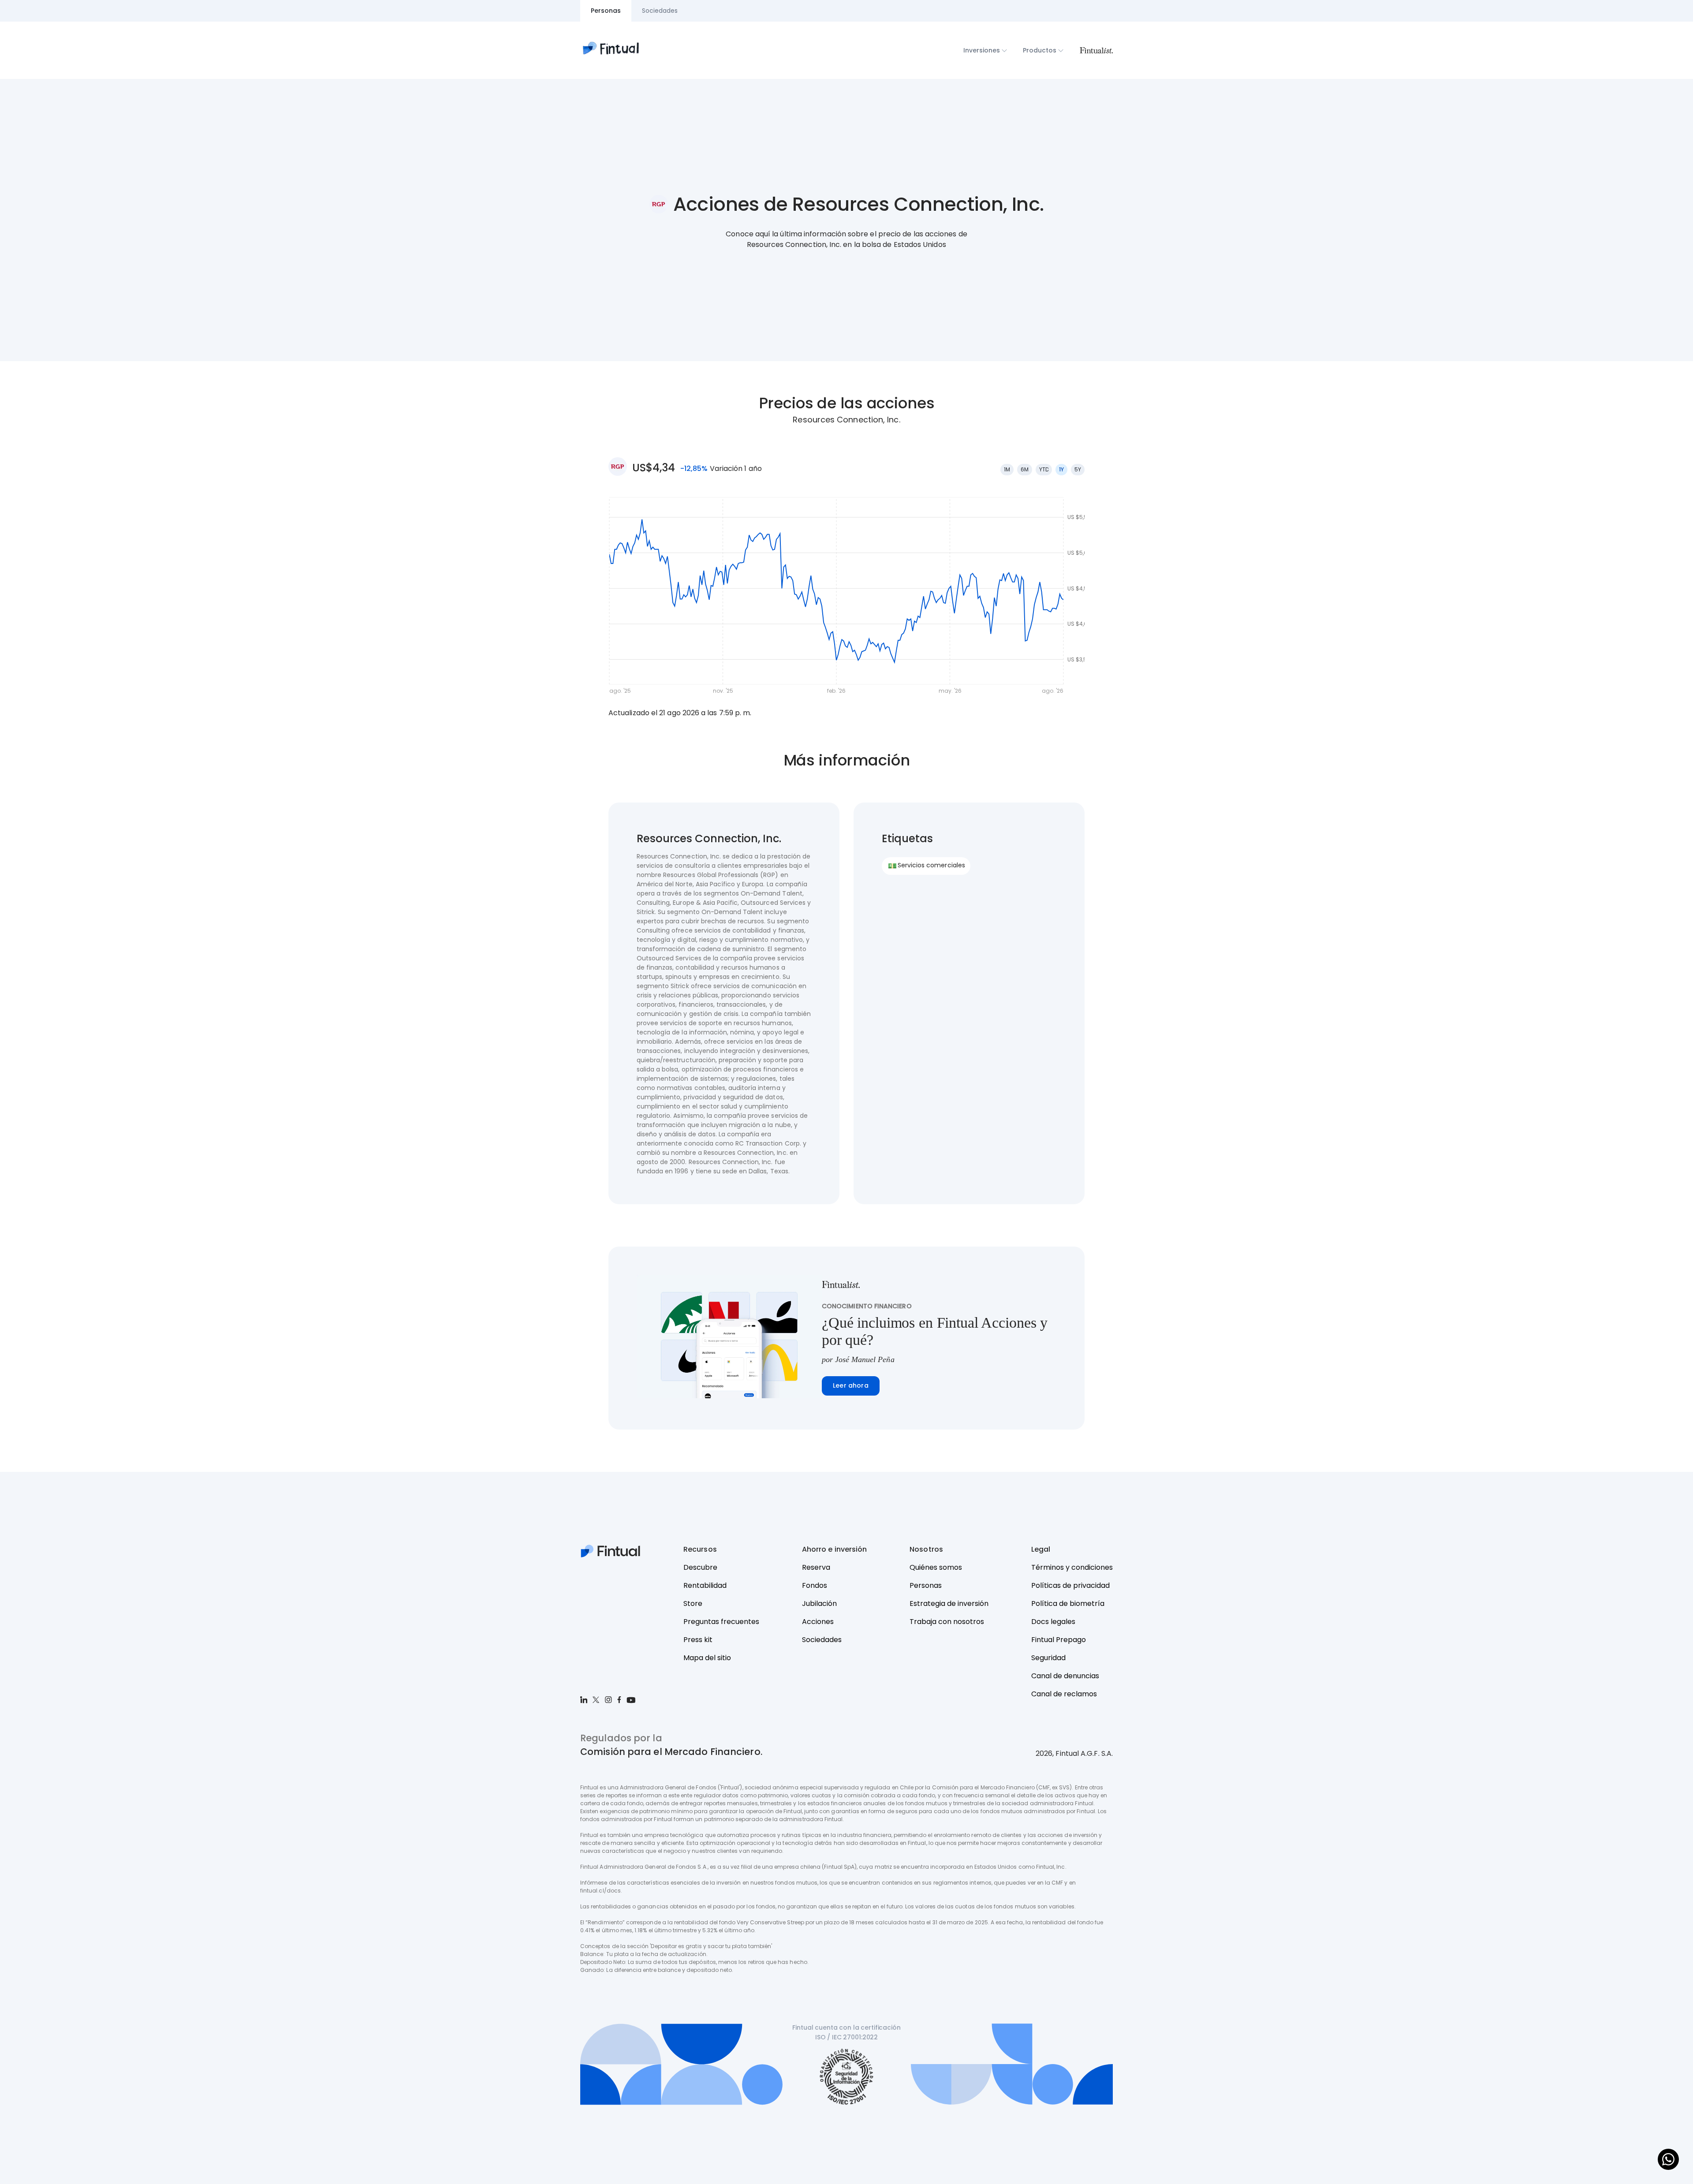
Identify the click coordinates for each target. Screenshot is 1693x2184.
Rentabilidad (705, 1585)
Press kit (698, 1640)
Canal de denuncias (1065, 1676)
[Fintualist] (1096, 50)
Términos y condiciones (1072, 1567)
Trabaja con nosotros (947, 1622)
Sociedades (822, 1640)
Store (693, 1603)
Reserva (816, 1567)
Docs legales (1053, 1622)
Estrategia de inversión (949, 1603)
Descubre (700, 1567)
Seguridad (1048, 1658)
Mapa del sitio (707, 1658)
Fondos (815, 1585)
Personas (926, 1585)
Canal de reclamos (1064, 1694)
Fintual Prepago (1059, 1640)
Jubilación (819, 1603)
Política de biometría (1068, 1603)
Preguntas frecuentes (721, 1622)
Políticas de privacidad (1070, 1585)
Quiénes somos (936, 1567)
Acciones (818, 1622)
